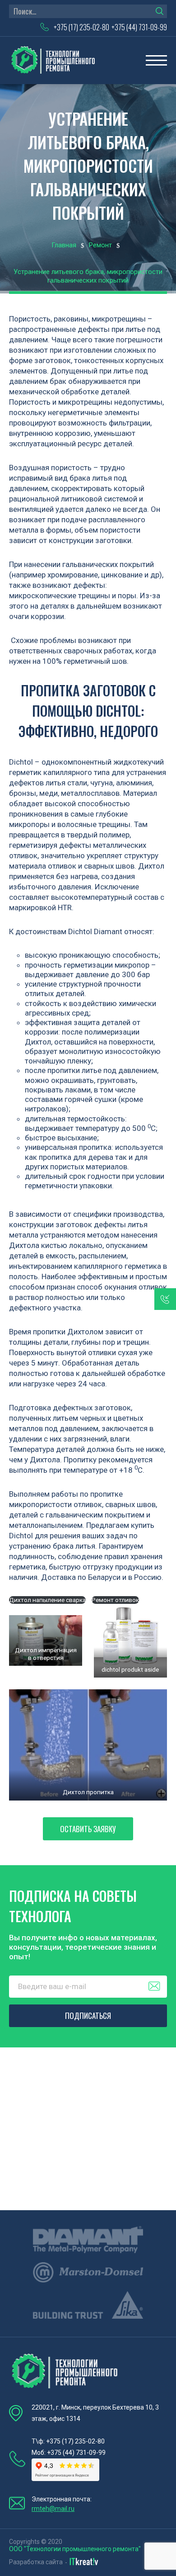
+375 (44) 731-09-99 (139, 27)
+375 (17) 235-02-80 (81, 27)
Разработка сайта (36, 2562)
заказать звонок (165, 1299)
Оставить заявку (88, 1829)
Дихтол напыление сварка (47, 1600)
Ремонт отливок (115, 1600)
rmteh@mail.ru (53, 2509)
